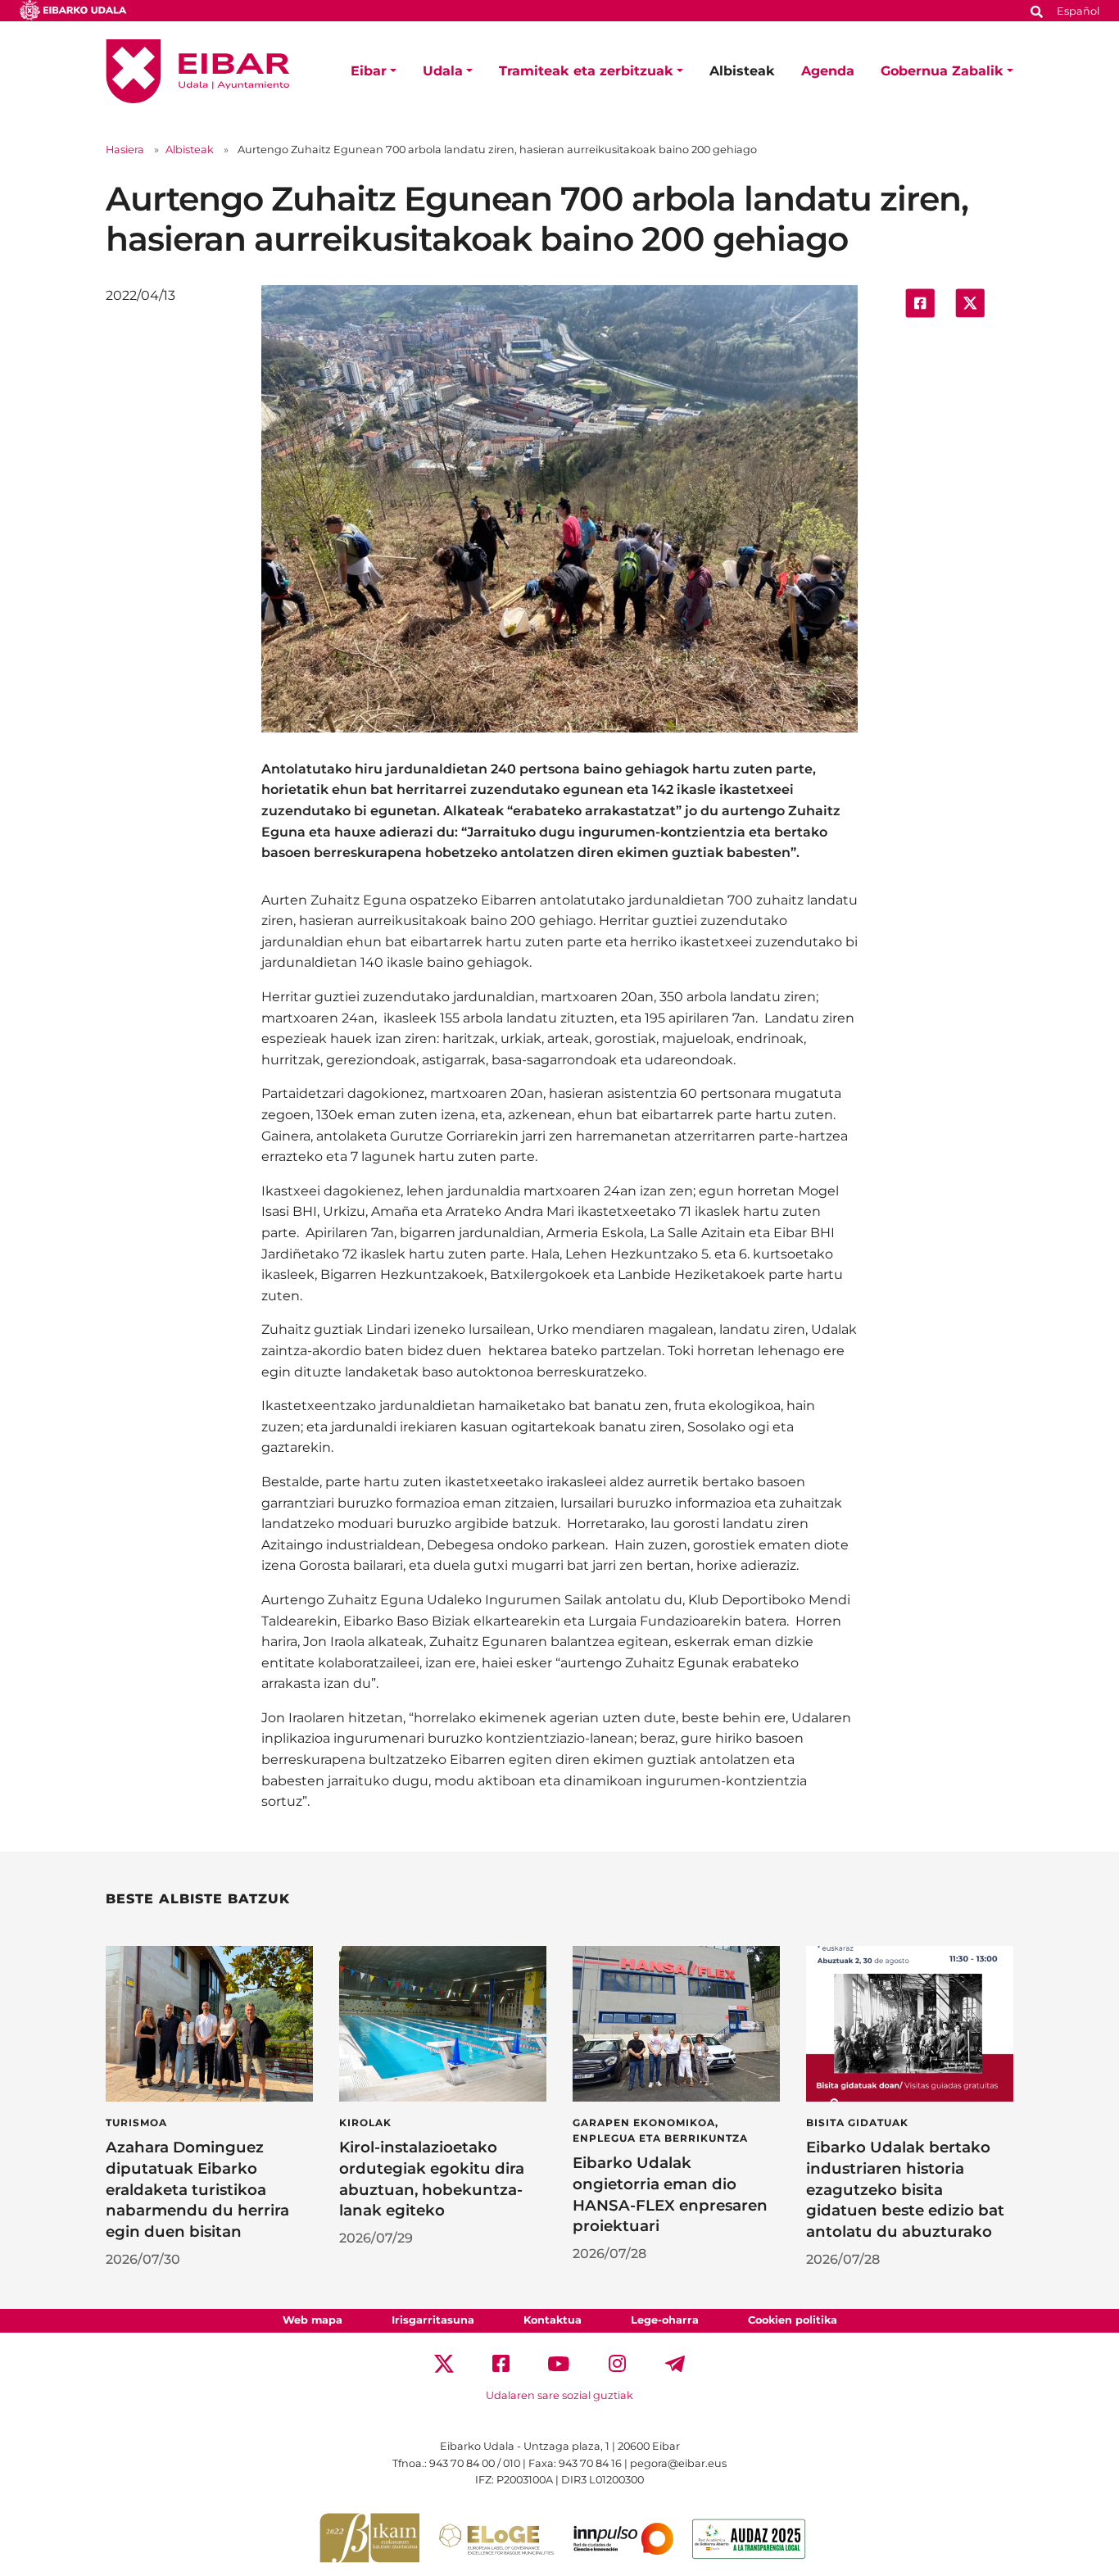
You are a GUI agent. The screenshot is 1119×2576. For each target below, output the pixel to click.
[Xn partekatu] (970, 302)
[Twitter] (444, 2363)
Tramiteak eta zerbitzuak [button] (586, 71)
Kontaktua (553, 2320)
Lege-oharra (665, 2320)
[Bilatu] (1037, 10)
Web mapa (313, 2320)
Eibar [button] (369, 71)
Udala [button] (443, 71)
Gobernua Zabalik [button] (942, 71)
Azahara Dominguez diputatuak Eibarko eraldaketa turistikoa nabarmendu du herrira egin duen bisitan (197, 2189)
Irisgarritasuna (433, 2320)
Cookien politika (793, 2320)
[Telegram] (675, 2363)
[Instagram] (617, 2363)
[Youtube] (559, 2363)
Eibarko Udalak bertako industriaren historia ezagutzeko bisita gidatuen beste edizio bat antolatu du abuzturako (905, 2189)
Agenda (828, 71)
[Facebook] (501, 2363)
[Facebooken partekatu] (920, 302)
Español (1078, 11)
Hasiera (125, 150)
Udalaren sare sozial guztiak (559, 2395)
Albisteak (742, 71)
